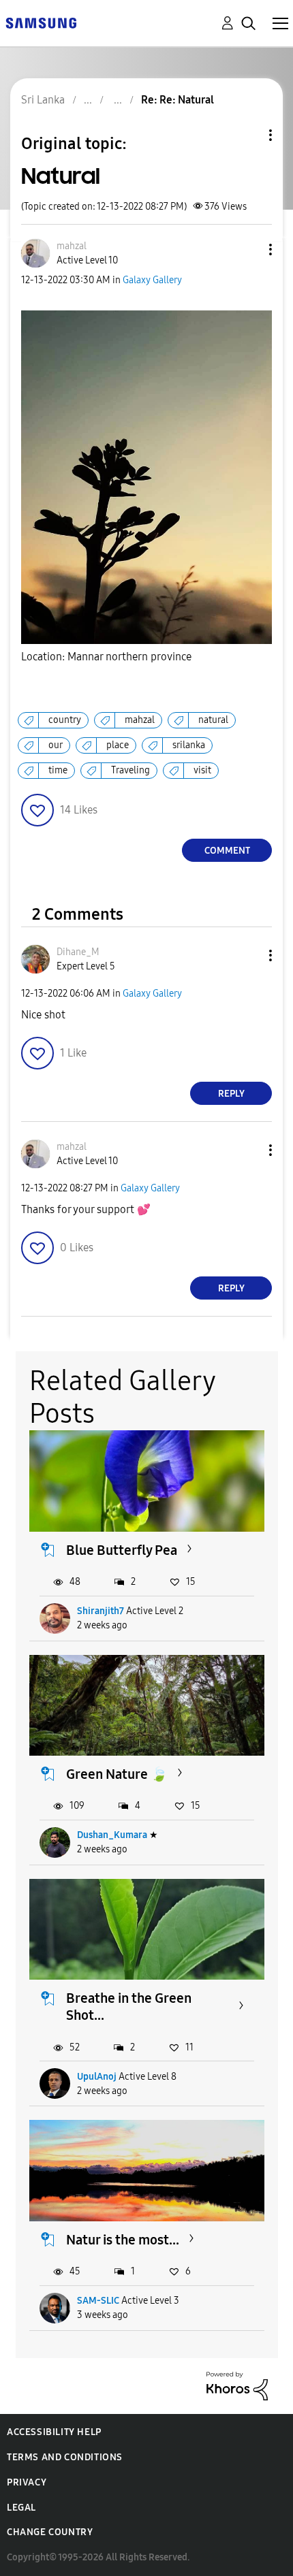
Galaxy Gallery (152, 280)
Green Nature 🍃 (117, 1774)
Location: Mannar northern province (106, 657)
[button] (248, 249)
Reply (231, 1094)
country (65, 720)
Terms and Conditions (65, 2457)
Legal (21, 2508)
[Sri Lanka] (41, 22)
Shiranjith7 (101, 1611)
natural (213, 720)
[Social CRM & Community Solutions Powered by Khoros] (237, 2385)
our (56, 745)
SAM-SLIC (98, 2301)
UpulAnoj (97, 2077)
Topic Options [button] (247, 135)
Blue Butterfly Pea (122, 1550)
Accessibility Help (54, 2432)
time (58, 770)
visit (202, 770)
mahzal (140, 720)
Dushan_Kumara (112, 1835)
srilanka (189, 745)
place (118, 745)
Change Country (50, 2532)
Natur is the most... (123, 2240)
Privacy (27, 2482)
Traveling (130, 770)
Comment (227, 851)
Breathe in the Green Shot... (129, 2007)
